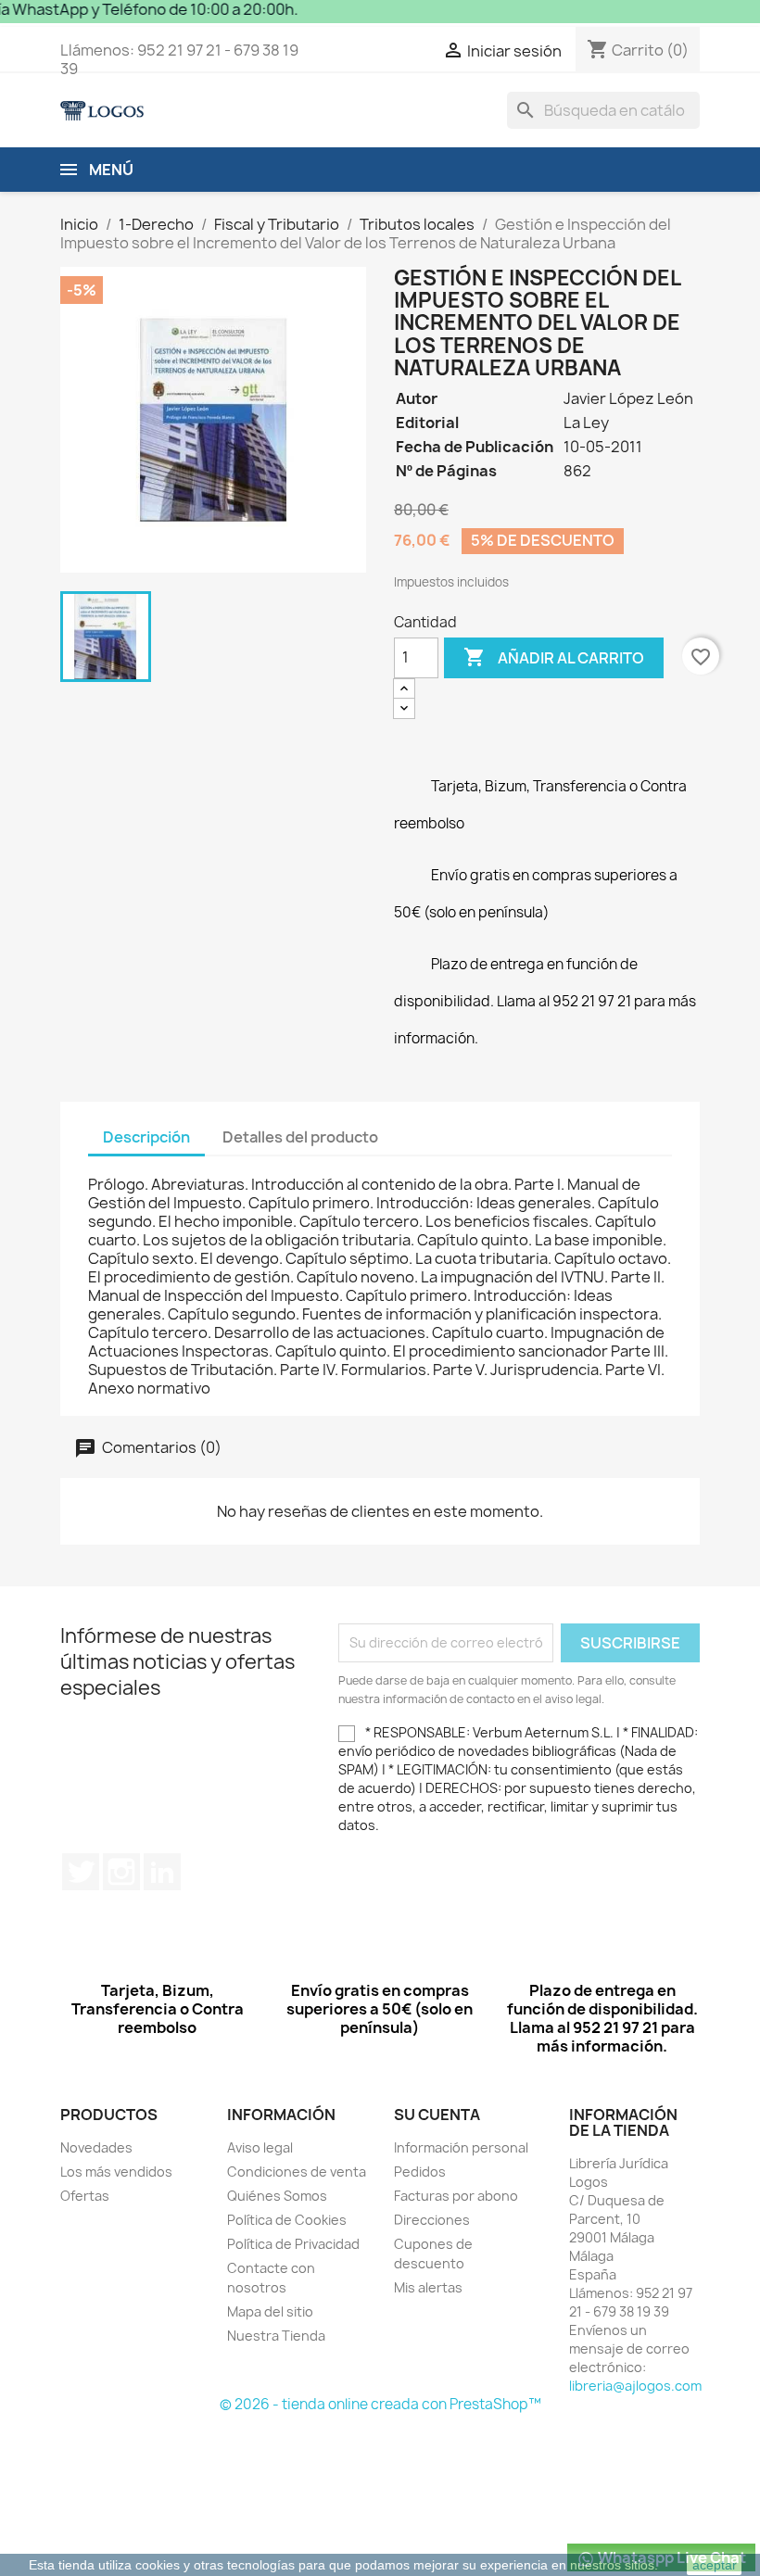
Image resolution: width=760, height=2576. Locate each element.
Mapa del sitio (270, 2311)
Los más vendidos (116, 2172)
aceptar (715, 2565)
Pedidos (420, 2172)
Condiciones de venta (297, 2172)
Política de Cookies (287, 2220)
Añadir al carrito (554, 657)
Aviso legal (260, 2147)
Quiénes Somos (277, 2196)
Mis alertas (428, 2287)
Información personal (461, 2147)
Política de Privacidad (293, 2244)
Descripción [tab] (146, 1137)
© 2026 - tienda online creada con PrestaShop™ (380, 2404)
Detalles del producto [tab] (300, 1137)
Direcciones (432, 2220)
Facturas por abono (456, 2196)
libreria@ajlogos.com (635, 2386)
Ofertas (85, 2196)
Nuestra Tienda (276, 2336)
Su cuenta (437, 2115)
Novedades (96, 2147)
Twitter (81, 1872)
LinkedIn (162, 1872)
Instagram (121, 1872)
